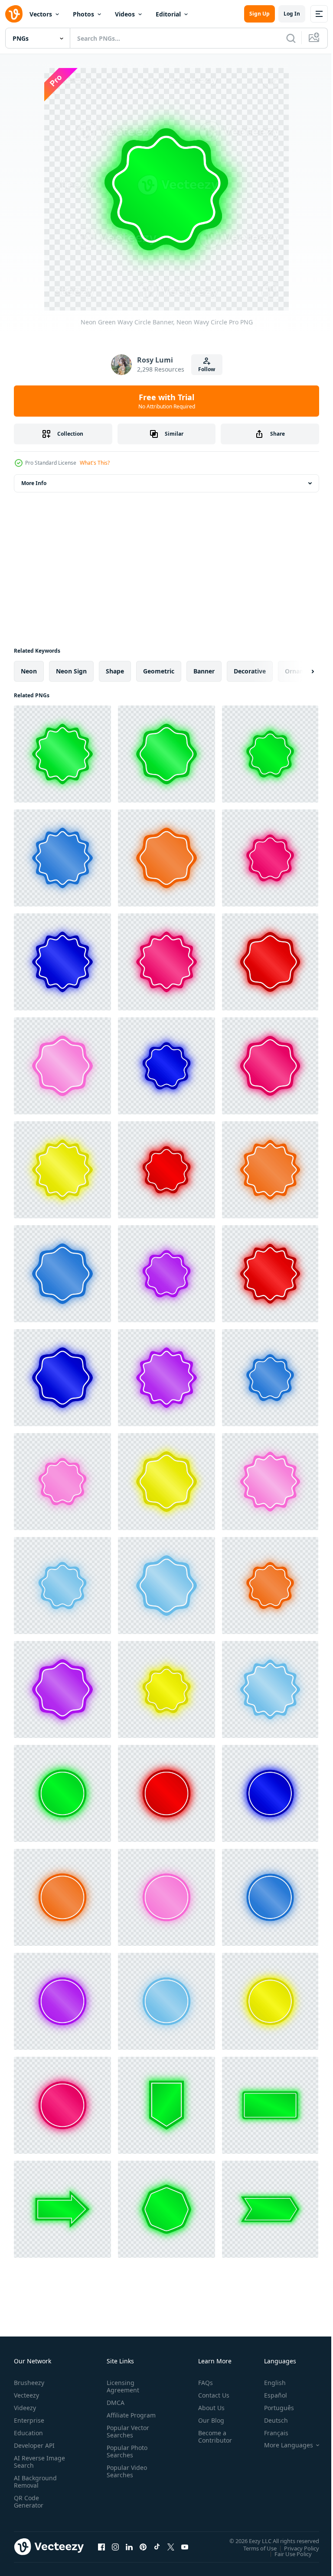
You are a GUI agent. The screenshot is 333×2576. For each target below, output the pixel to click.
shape (115, 671)
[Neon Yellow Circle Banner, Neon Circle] (270, 2001)
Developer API (34, 2445)
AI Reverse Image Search (34, 2462)
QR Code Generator (29, 2502)
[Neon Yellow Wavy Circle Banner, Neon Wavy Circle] (62, 1170)
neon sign (71, 671)
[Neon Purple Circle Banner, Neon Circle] (62, 2001)
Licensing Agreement (121, 2386)
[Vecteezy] (14, 14)
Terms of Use (253, 2548)
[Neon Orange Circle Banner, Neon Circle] (62, 1897)
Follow (207, 369)
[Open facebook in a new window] (101, 2547)
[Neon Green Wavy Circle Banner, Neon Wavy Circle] (62, 754)
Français (270, 2433)
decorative (250, 671)
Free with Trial (167, 401)
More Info (34, 483)
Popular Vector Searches (126, 2439)
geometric (159, 671)
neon (29, 671)
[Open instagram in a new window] (115, 2547)
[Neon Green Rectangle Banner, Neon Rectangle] (270, 2105)
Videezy (25, 2408)
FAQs (202, 2383)
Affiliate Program (118, 2419)
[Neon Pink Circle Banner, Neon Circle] (166, 1897)
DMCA (114, 2403)
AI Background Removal (35, 2482)
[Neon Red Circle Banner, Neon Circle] (166, 1793)
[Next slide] (299, 671)
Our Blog (208, 2420)
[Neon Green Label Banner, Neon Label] (166, 2105)
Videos (125, 14)
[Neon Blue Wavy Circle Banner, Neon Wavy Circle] (62, 858)
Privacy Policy (295, 2548)
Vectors (41, 14)
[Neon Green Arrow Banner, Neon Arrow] (62, 2209)
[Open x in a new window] (171, 2547)
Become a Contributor (212, 2437)
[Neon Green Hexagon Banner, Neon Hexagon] (166, 2209)
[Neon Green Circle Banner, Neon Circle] (62, 1793)
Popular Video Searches (125, 2479)
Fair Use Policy (287, 2553)
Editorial (168, 14)
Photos (83, 14)
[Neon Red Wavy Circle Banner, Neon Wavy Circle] (270, 962)
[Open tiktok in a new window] (157, 2547)
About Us (208, 2408)
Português (273, 2408)
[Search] (291, 38)
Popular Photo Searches (125, 2459)
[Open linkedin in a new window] (129, 2547)
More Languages (282, 2445)
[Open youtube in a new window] (185, 2547)
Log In (292, 14)
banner (204, 671)
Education (28, 2433)
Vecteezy (26, 2395)
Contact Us (210, 2395)
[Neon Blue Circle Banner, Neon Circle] (270, 1793)
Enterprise (29, 2420)
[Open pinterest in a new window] (143, 2547)
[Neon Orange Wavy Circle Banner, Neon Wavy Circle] (166, 858)
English (268, 2383)
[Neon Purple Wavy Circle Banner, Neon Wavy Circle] (166, 1274)
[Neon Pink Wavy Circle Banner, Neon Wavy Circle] (270, 858)
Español (269, 2395)
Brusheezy (29, 2383)
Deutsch (269, 2420)
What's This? (95, 463)
